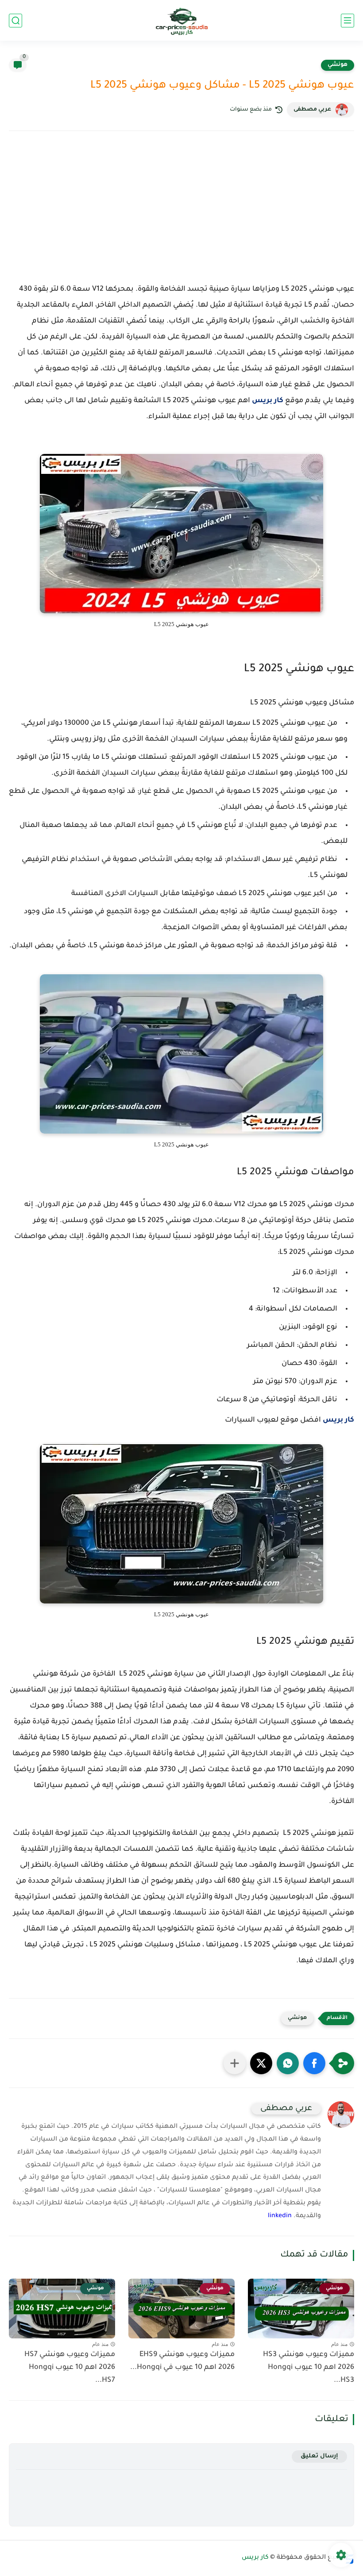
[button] (314, 2063)
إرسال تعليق (319, 2456)
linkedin (280, 2216)
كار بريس (268, 401)
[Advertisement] (181, 215)
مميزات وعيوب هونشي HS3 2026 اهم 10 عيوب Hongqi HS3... (309, 2368)
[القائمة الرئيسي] (348, 21)
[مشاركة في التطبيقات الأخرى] (235, 2063)
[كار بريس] (182, 21)
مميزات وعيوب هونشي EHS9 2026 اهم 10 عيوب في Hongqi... (182, 2361)
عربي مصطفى (312, 110)
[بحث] (15, 21)
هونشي (338, 65)
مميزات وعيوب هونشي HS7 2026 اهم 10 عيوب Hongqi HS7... (70, 2368)
